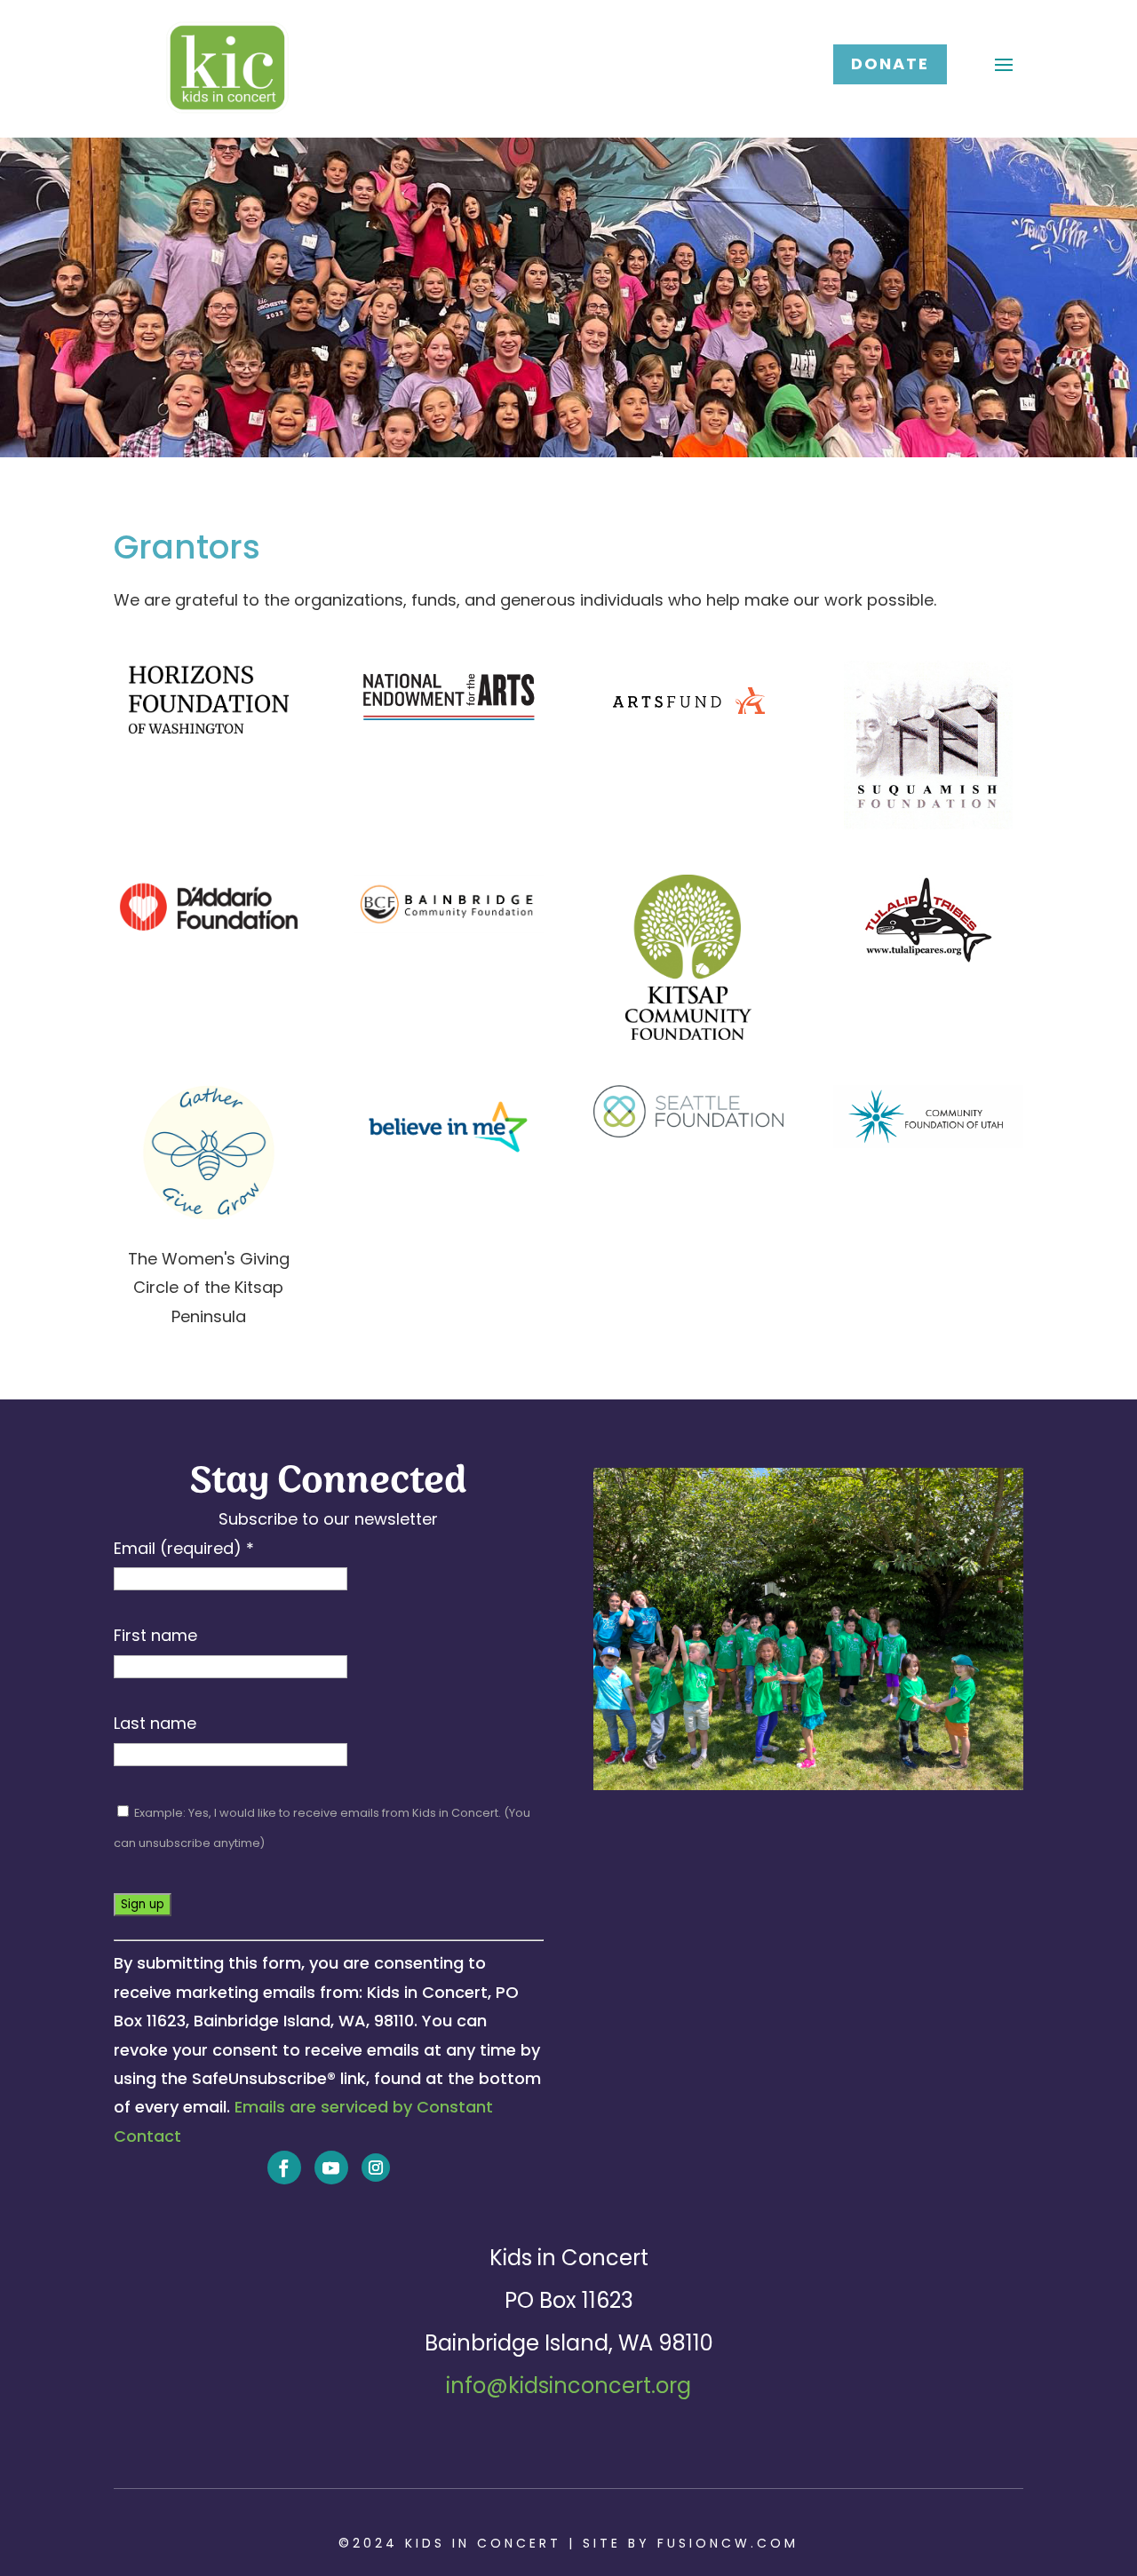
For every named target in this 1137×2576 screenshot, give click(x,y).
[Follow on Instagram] (376, 2168)
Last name (155, 1723)
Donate (890, 63)
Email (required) (184, 1548)
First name (155, 1635)
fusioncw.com (728, 2543)
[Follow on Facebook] (284, 2168)
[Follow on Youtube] (331, 2168)
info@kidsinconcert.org (568, 2386)
